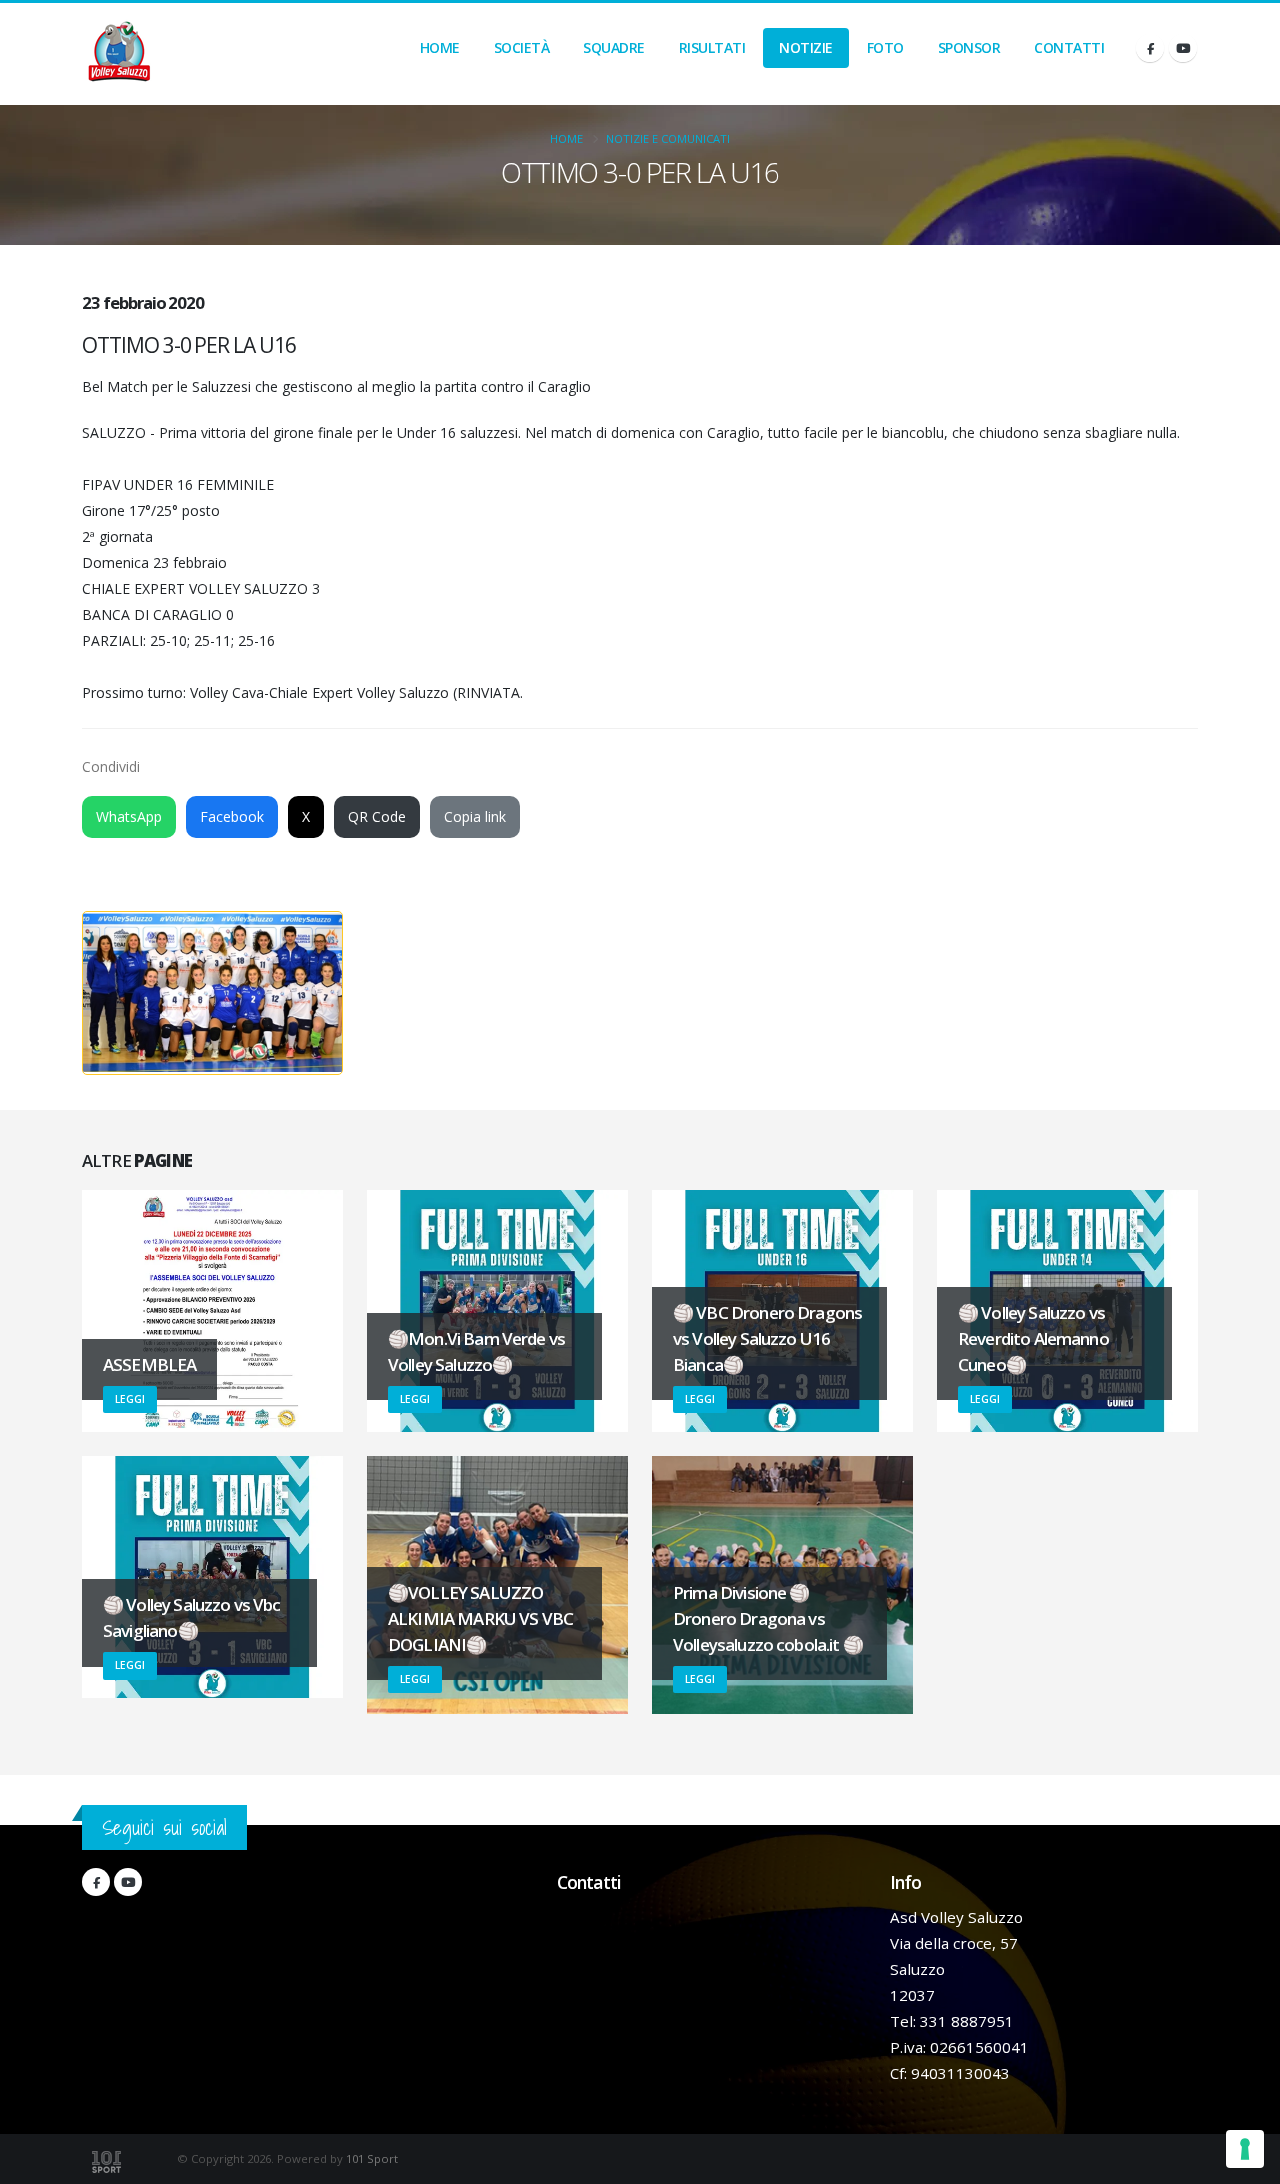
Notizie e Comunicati (668, 138)
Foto (885, 47)
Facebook (232, 816)
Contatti (1069, 47)
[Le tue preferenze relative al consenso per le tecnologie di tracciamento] (1245, 2149)
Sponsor (969, 47)
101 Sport (372, 2158)
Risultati (712, 47)
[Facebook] (1150, 48)
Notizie (806, 47)
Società (522, 47)
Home (440, 47)
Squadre (614, 47)
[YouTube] (1183, 48)
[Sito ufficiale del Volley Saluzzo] (119, 54)
